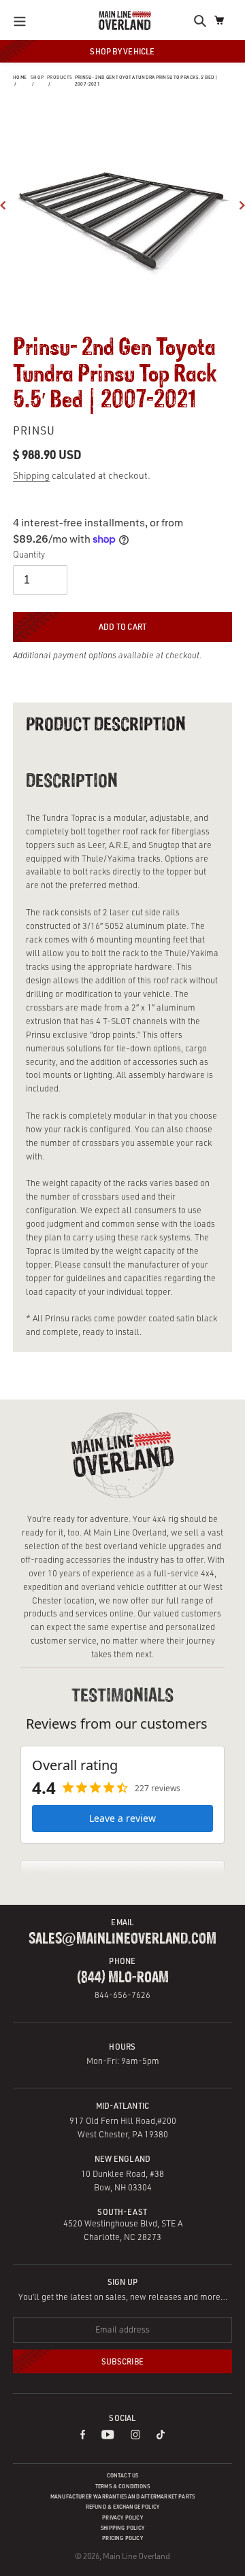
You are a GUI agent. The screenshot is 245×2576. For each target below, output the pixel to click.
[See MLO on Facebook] (83, 2436)
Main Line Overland (136, 2556)
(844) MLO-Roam (123, 1978)
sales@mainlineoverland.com (122, 1939)
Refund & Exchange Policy (123, 2507)
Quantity (29, 554)
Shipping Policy (122, 2528)
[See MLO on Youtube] (108, 2436)
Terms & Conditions (122, 2486)
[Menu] (23, 20)
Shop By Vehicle (122, 51)
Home (20, 77)
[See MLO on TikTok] (161, 2436)
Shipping (31, 475)
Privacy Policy (122, 2518)
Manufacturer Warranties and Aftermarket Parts (122, 2496)
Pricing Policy (122, 2538)
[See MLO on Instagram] (135, 2436)
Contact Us (123, 2475)
